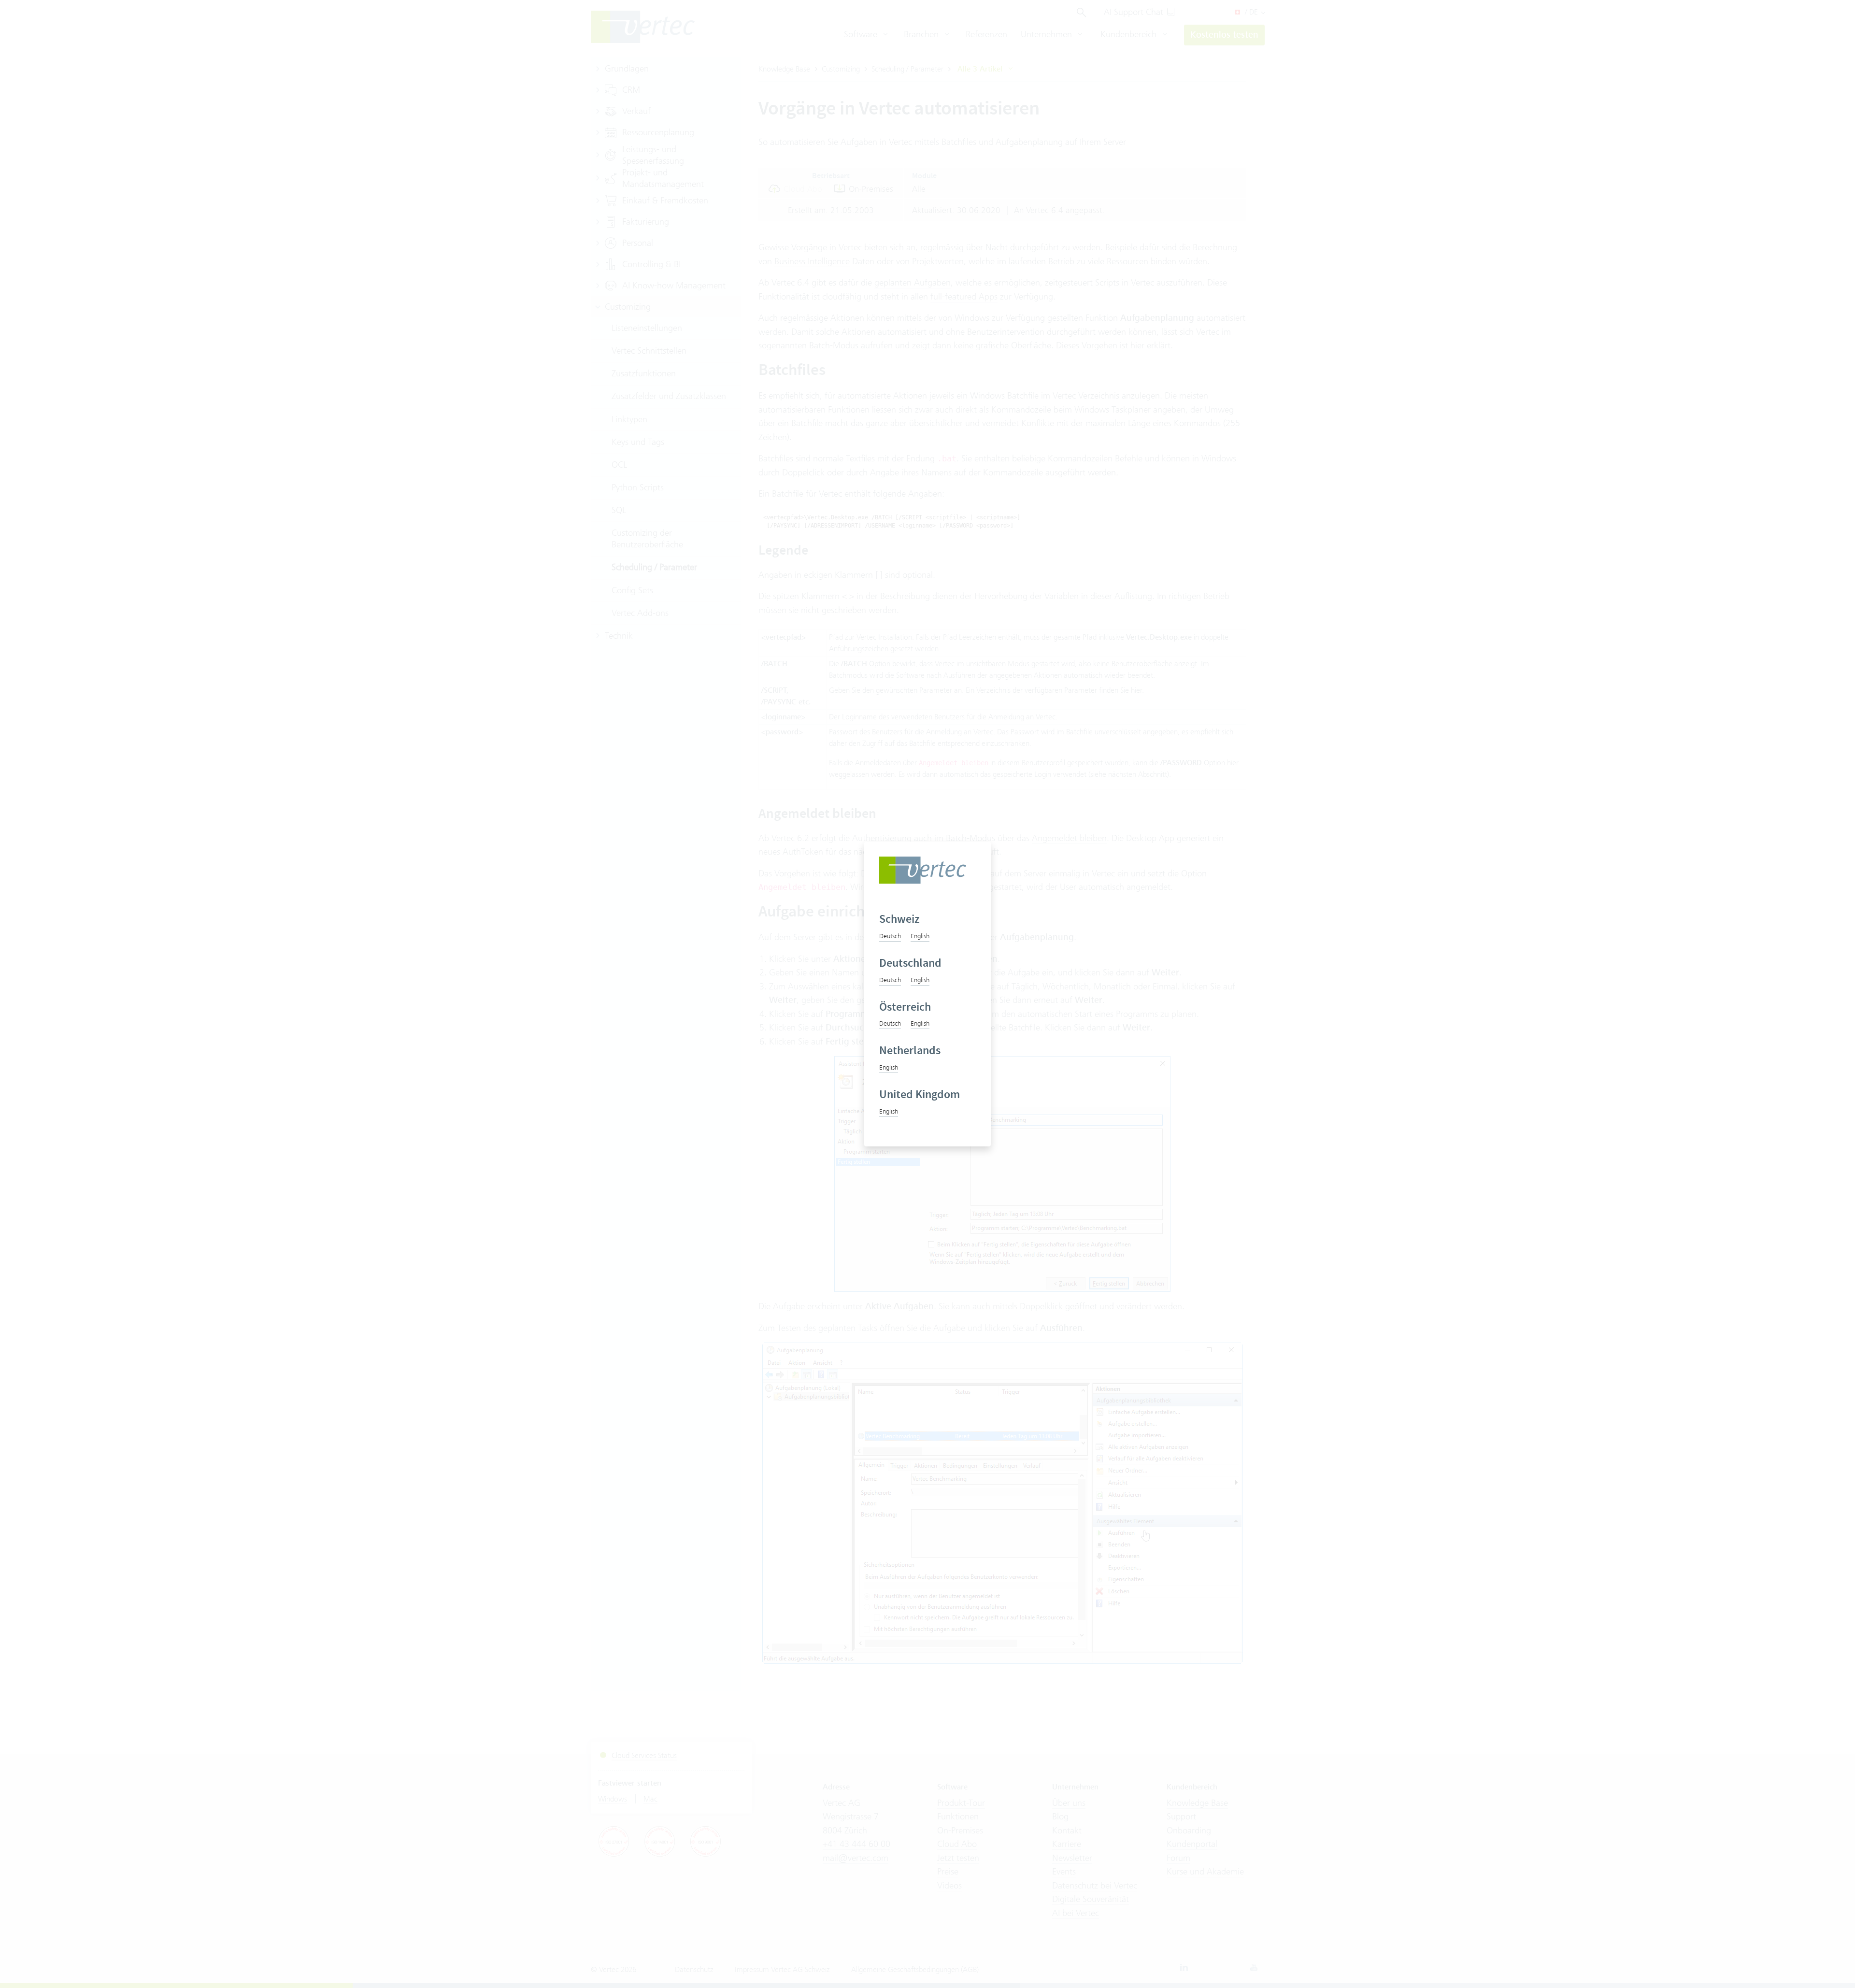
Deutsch (890, 936)
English (920, 936)
